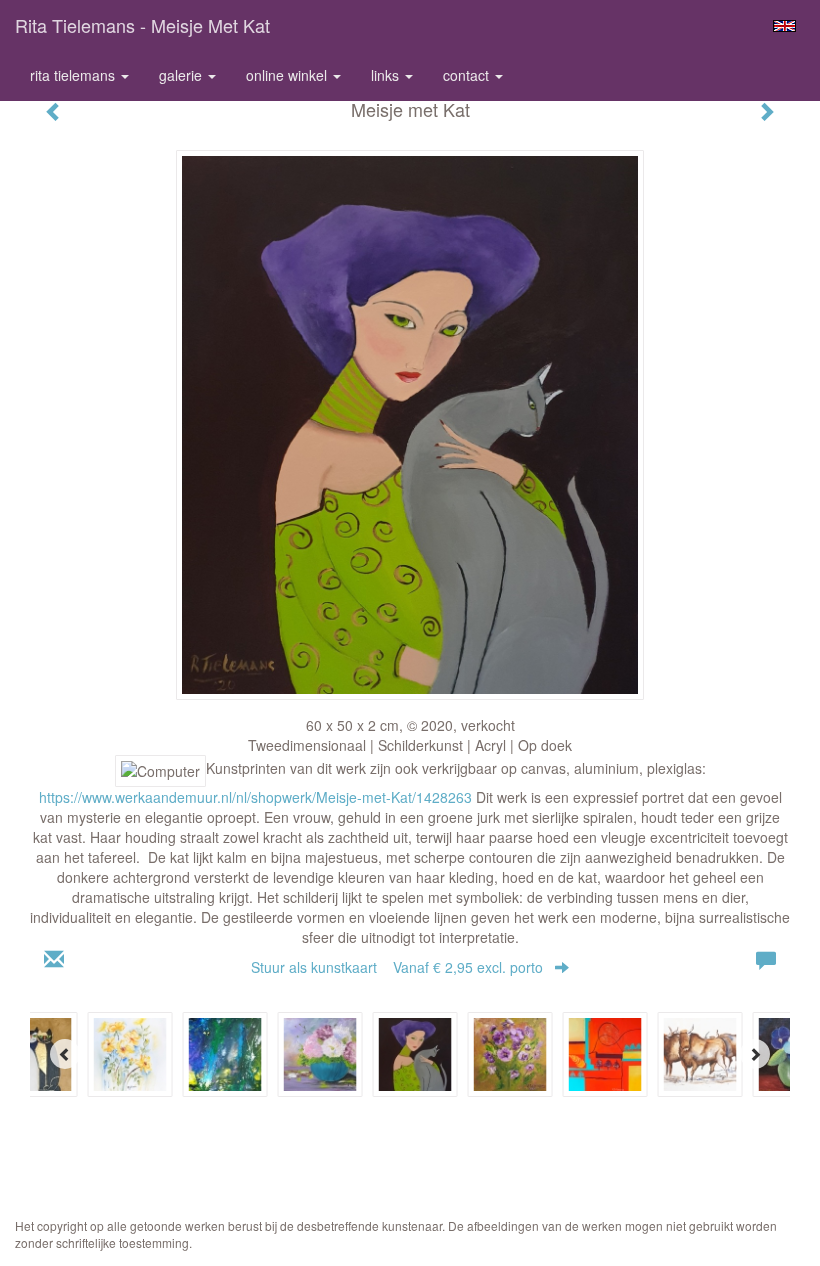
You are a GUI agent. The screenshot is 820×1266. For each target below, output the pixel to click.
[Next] (755, 1054)
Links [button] (387, 75)
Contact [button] (468, 75)
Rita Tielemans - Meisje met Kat (142, 25)
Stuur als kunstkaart (397, 967)
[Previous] (65, 1054)
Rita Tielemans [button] (74, 75)
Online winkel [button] (288, 75)
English (784, 26)
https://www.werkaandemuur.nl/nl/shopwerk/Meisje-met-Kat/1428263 (255, 797)
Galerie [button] (182, 75)
